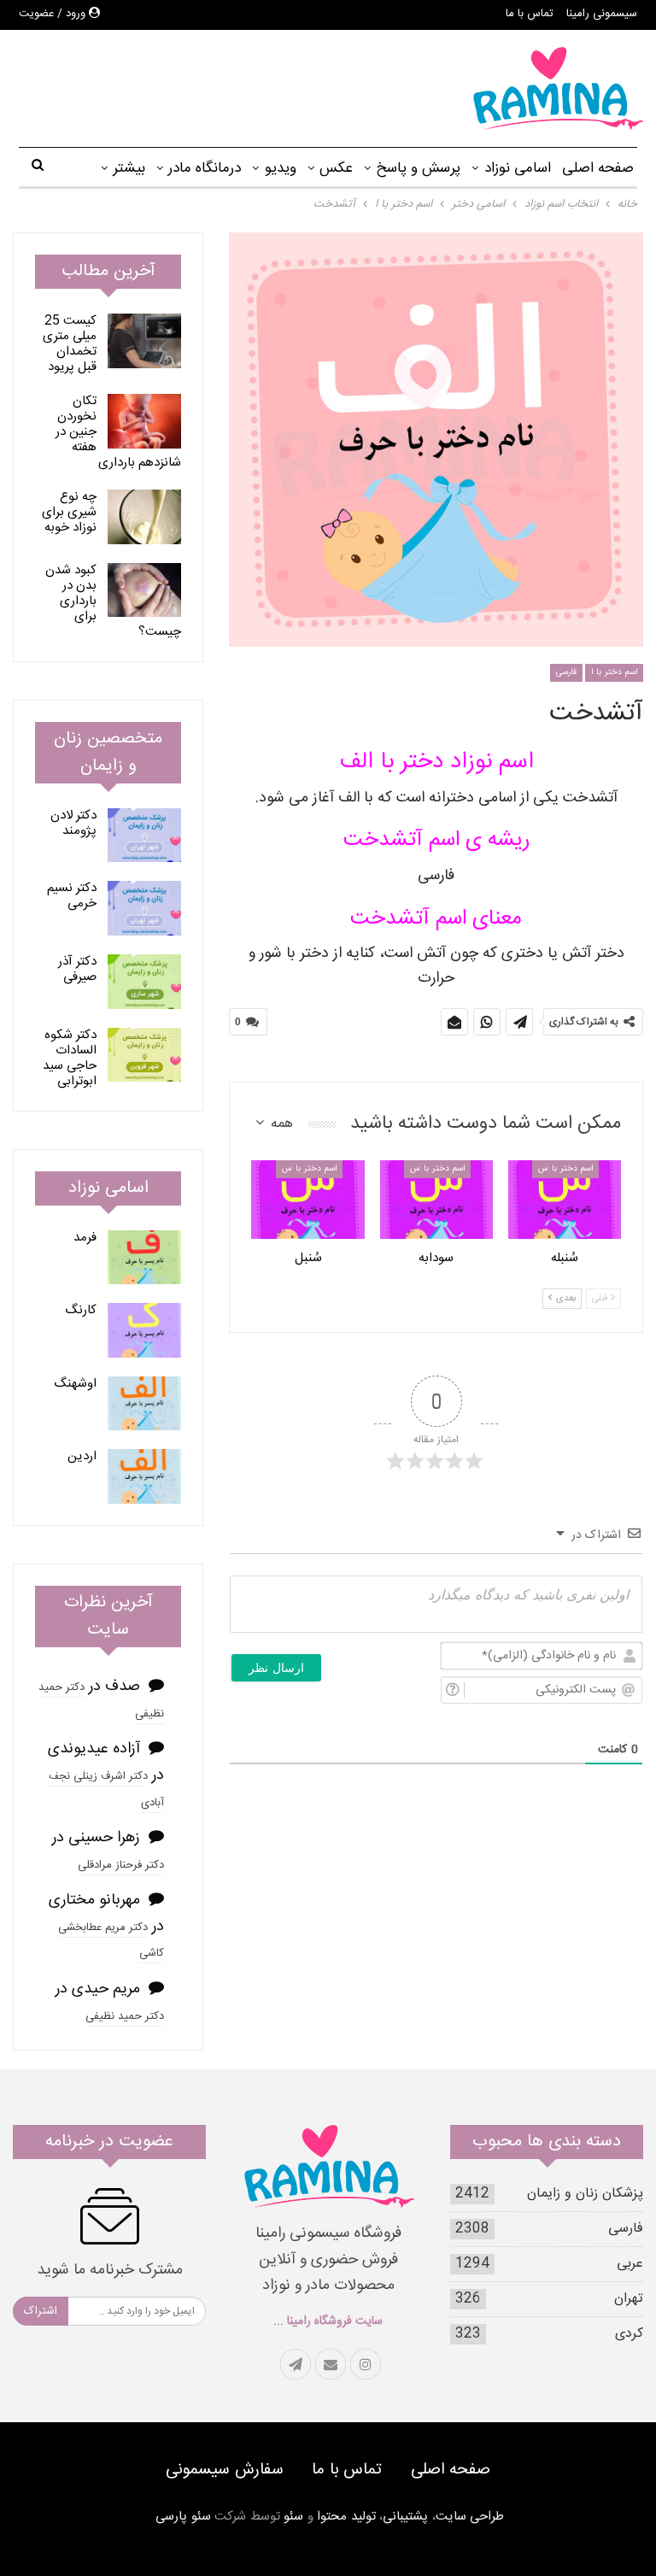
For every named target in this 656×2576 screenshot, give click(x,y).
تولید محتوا (346, 2517)
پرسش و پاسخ (418, 168)
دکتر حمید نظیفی (125, 2016)
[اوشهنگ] (144, 1404)
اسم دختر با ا (614, 672)
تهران (629, 2299)
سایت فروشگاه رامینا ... (328, 2321)
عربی (630, 2264)
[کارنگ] (144, 1330)
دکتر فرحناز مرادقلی (121, 1865)
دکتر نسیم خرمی (72, 896)
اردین (82, 1456)
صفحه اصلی (598, 168)
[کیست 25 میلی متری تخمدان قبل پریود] (144, 341)
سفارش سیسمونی (225, 2470)
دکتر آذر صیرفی (77, 969)
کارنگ (81, 1310)
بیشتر (129, 168)
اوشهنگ (75, 1384)
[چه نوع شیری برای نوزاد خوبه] (144, 517)
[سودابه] (436, 1200)
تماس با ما (530, 14)
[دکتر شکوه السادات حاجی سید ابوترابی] (144, 1055)
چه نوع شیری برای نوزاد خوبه (69, 512)
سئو (293, 2517)
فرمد (85, 1238)
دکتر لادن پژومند (73, 823)
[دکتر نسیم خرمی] (144, 908)
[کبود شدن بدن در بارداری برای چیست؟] (144, 590)
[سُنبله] (565, 1200)
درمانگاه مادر (205, 168)
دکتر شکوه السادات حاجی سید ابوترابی (70, 1058)
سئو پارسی (183, 2517)
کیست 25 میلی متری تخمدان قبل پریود (70, 344)
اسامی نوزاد (518, 168)
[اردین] (144, 1476)
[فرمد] (144, 1258)
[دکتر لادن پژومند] (144, 836)
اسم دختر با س (565, 1169)
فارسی (566, 672)
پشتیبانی (405, 2517)
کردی (629, 2334)
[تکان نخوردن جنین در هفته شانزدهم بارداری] (144, 421)
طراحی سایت (470, 2517)
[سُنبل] (307, 1200)
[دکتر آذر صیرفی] (144, 982)
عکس (336, 168)
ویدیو (281, 168)
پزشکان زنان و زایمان (585, 2194)
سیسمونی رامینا (602, 14)
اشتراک (41, 2311)
